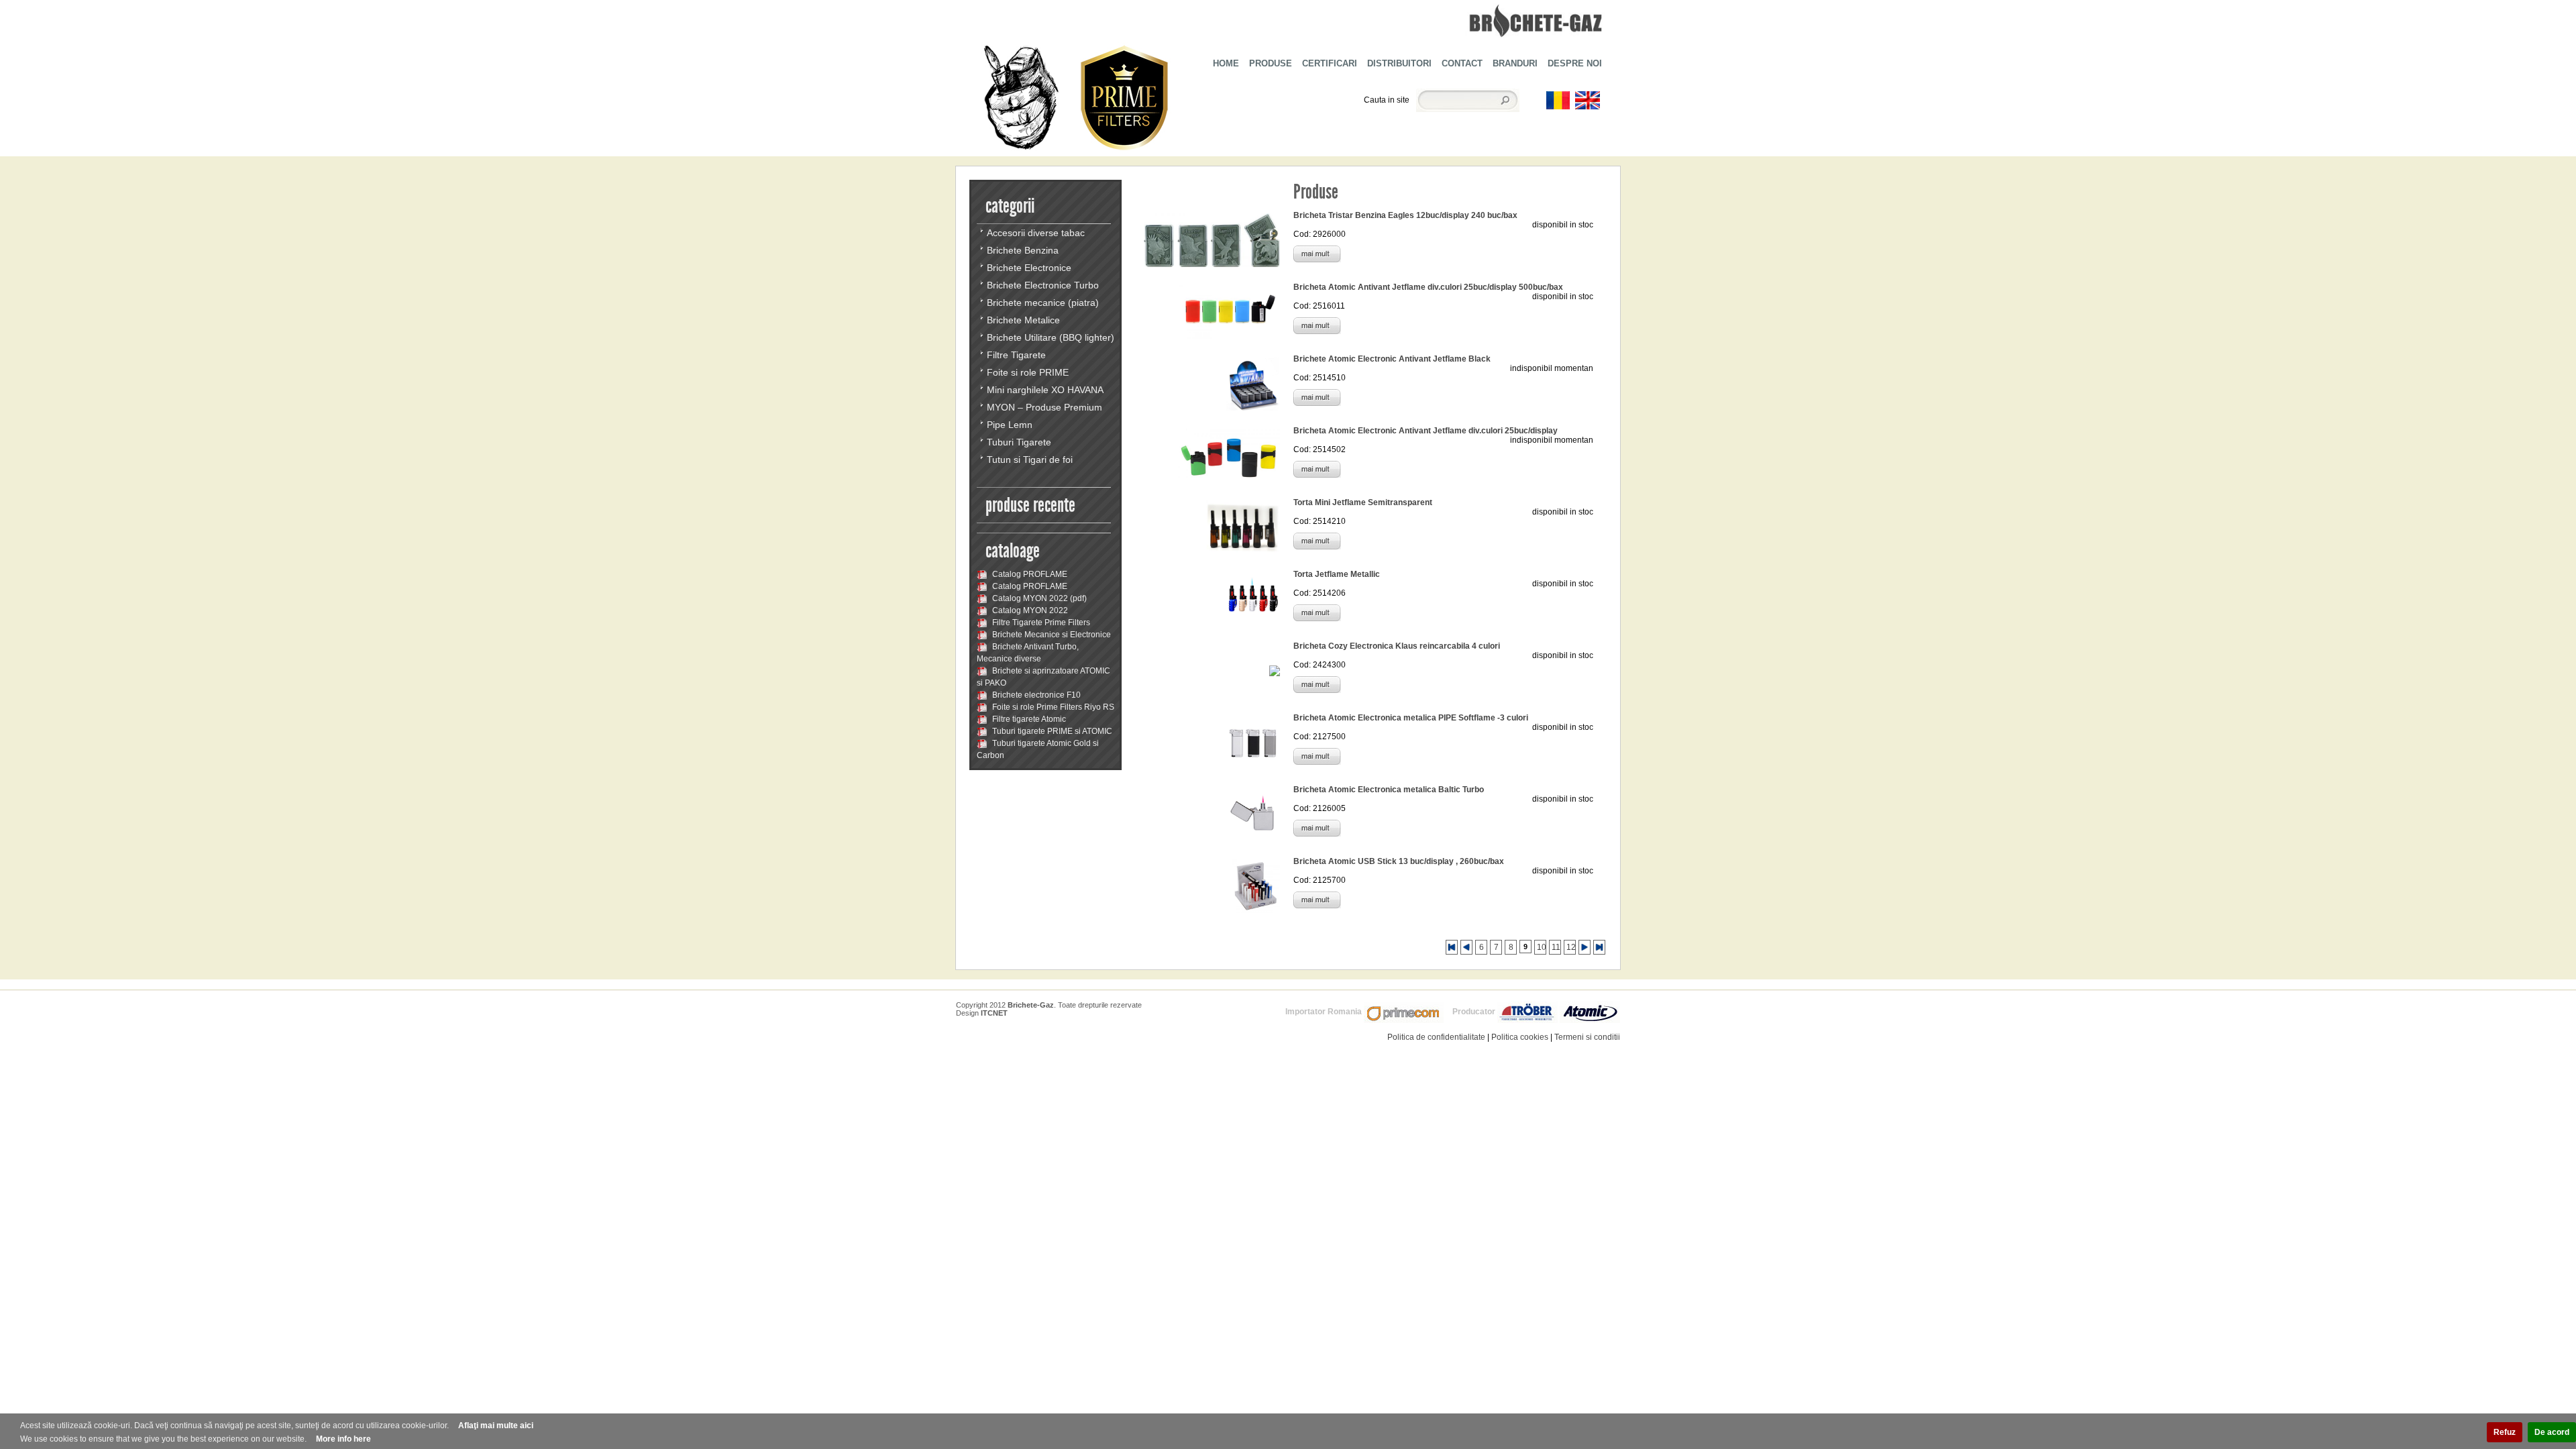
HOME (1226, 63)
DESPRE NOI (1575, 63)
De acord (2552, 1432)
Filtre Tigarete (1016, 355)
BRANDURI (1515, 63)
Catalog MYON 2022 (1029, 610)
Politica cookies (1520, 1037)
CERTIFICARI (1330, 63)
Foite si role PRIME (1028, 372)
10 (1542, 947)
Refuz (2505, 1432)
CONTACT (1462, 63)
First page (1452, 947)
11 (1556, 947)
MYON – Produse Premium (1044, 407)
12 (1571, 947)
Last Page (1599, 947)
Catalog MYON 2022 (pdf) (1038, 598)
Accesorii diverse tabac (1036, 233)
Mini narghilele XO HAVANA (1045, 390)
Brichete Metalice (1023, 320)
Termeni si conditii (1587, 1037)
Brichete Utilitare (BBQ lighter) (1051, 337)
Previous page (1466, 947)
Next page (1585, 947)
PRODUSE (1271, 63)
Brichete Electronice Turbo (1043, 285)
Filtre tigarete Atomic (1028, 719)
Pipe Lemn (1010, 425)
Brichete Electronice (1029, 268)
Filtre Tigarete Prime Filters (1040, 623)
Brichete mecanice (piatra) (1043, 303)
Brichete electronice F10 (1035, 695)
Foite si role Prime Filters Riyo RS (1052, 707)
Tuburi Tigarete (1019, 442)
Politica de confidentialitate (1436, 1037)
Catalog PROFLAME (1029, 574)
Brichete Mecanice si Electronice (1051, 635)
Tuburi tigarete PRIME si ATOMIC (1051, 731)
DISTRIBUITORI (1399, 63)
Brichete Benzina (1023, 250)
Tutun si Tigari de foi (1030, 460)
